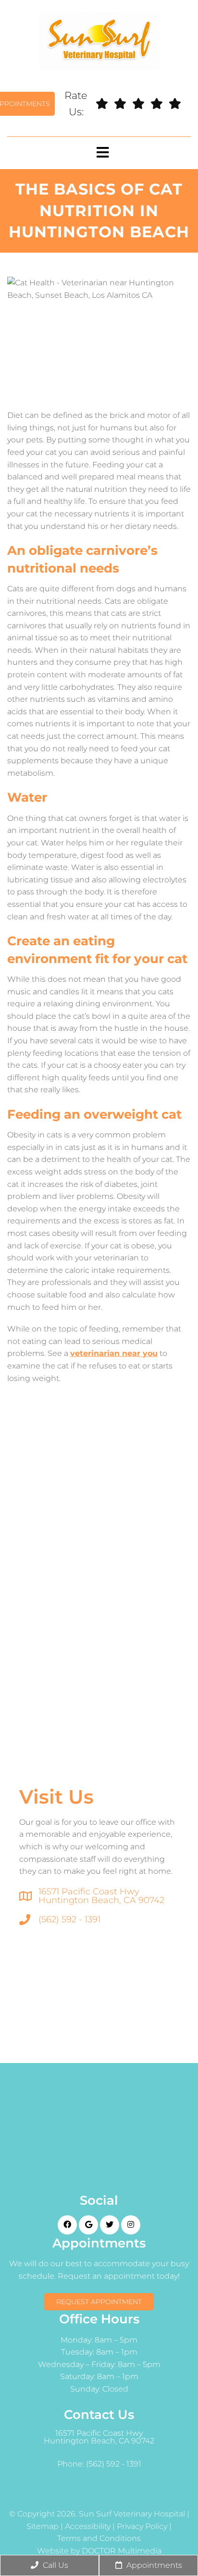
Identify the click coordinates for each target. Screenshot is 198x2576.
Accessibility (88, 2527)
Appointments (153, 2565)
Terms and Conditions (99, 2539)
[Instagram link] (131, 2225)
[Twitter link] (110, 2225)
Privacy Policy (142, 2527)
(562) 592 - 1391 (69, 1919)
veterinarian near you (114, 1353)
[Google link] (88, 2225)
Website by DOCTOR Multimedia (99, 2551)
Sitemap (43, 2527)
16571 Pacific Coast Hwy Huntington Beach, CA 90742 (101, 1896)
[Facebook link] (67, 2225)
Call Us (55, 2565)
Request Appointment (99, 2302)
